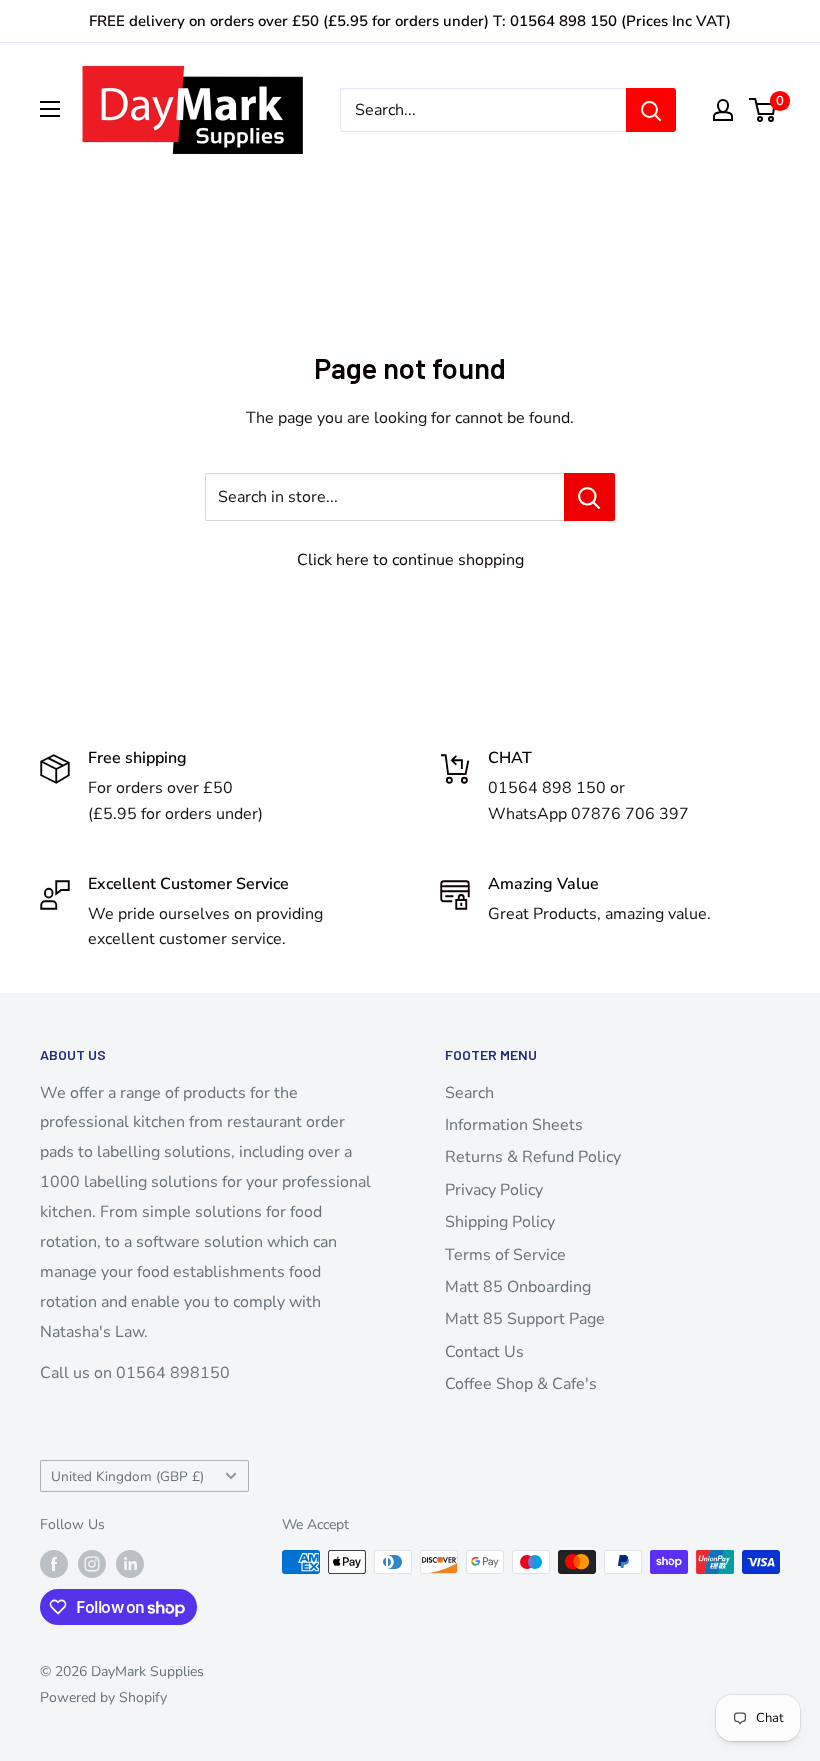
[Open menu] (50, 109)
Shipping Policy (500, 1222)
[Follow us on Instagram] (92, 1564)
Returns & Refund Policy (533, 1157)
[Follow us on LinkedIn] (130, 1564)
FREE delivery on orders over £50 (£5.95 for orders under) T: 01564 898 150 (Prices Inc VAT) (410, 21)
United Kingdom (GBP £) (127, 1476)
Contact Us (484, 1352)
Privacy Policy (494, 1190)
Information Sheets (514, 1125)
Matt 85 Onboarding (518, 1287)
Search (469, 1093)
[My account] (723, 110)
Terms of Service (505, 1255)
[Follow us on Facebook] (54, 1564)
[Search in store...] (589, 497)
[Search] (651, 110)
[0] (763, 110)
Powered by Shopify (103, 1697)
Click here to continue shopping (410, 560)
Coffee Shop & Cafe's (521, 1384)
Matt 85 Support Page (525, 1319)
